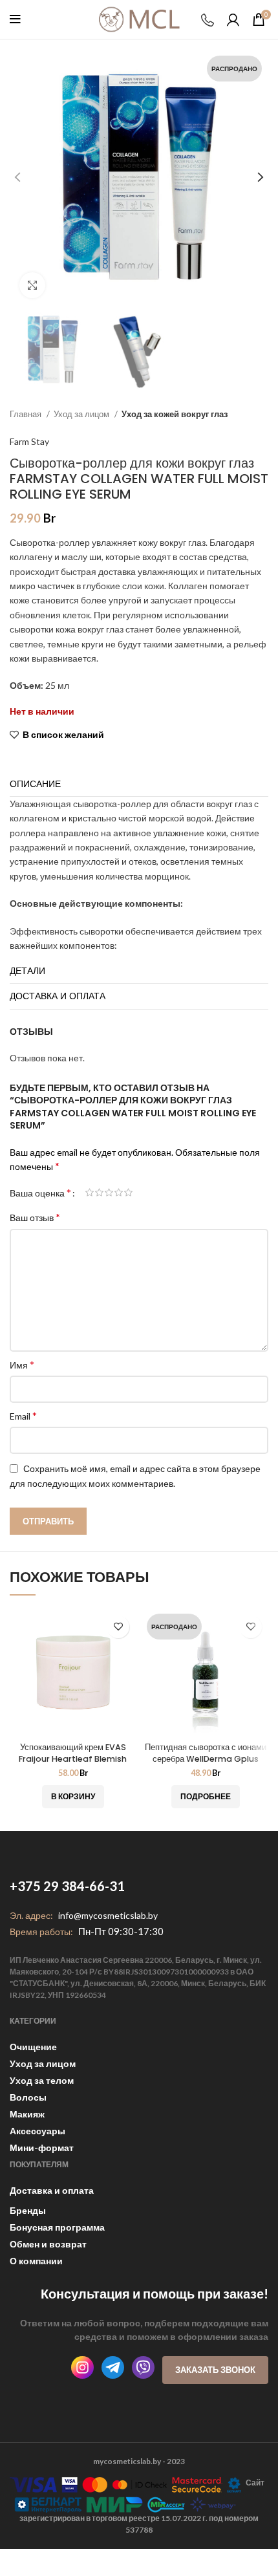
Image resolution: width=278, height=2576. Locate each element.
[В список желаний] (118, 1627)
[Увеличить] (32, 285)
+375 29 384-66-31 (67, 1886)
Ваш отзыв (35, 1217)
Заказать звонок (215, 2370)
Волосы (28, 2097)
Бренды (28, 2210)
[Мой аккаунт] (233, 19)
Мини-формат (42, 2148)
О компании (36, 2261)
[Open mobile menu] (15, 19)
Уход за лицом (82, 414)
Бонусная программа (57, 2227)
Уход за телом (42, 2080)
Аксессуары (37, 2131)
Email (23, 1415)
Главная (27, 414)
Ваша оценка (40, 1193)
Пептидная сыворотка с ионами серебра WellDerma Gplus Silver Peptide (206, 1759)
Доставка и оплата (52, 2190)
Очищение (33, 2047)
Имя (22, 1364)
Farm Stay (29, 441)
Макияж (27, 2114)
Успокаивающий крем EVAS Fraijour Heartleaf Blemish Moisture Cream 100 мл (73, 1759)
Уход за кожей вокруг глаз (175, 414)
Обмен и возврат (48, 2244)
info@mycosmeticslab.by (108, 1915)
